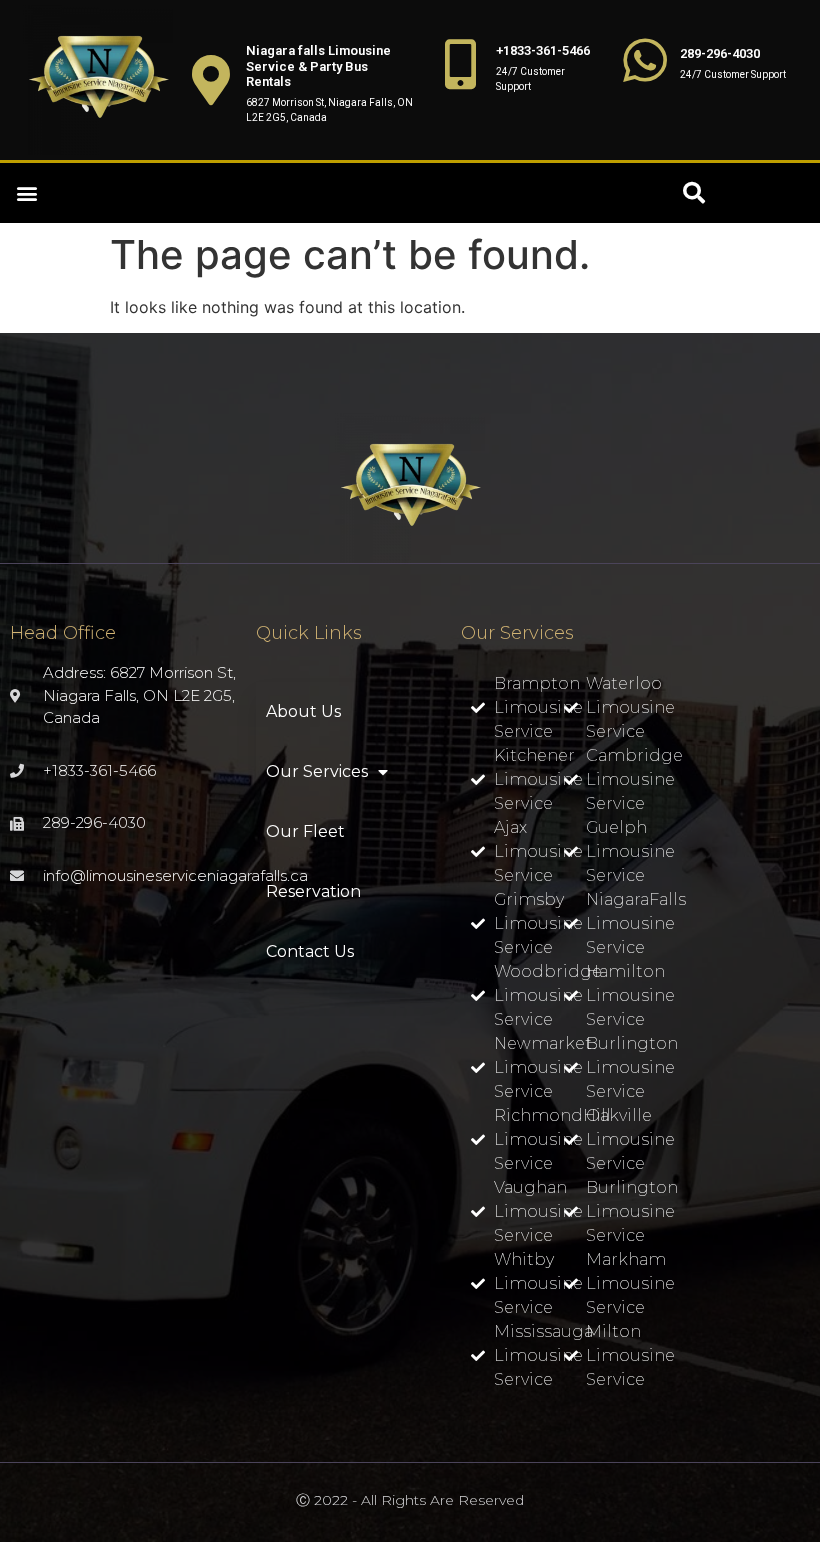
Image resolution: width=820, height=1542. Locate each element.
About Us (303, 711)
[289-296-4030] (645, 60)
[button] (26, 193)
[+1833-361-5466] (461, 64)
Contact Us (310, 951)
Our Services (317, 771)
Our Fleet (305, 831)
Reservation (313, 891)
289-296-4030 (720, 53)
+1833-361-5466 (543, 50)
